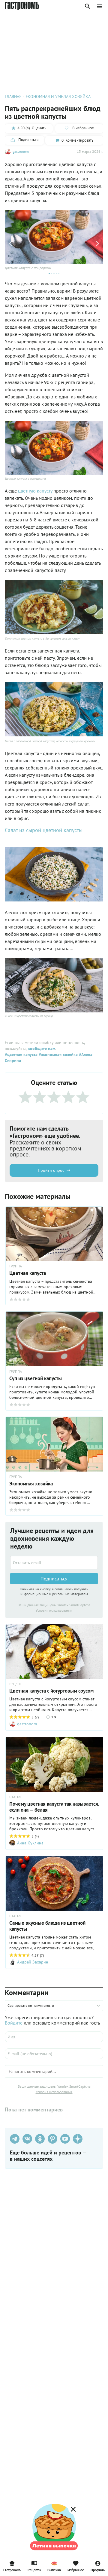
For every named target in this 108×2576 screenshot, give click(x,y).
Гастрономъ (12, 2570)
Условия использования (54, 1610)
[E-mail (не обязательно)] (54, 2054)
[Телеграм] (15, 2139)
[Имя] (54, 2037)
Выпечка (54, 2570)
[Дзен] (78, 2139)
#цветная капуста (21, 1055)
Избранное (76, 2570)
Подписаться (54, 1579)
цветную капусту (35, 491)
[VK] (27, 2139)
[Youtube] (65, 2139)
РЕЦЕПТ (16, 1684)
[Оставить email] (54, 1563)
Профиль (98, 2570)
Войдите (14, 2023)
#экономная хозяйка (58, 1055)
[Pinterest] (52, 2139)
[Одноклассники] (40, 2139)
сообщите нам (42, 1049)
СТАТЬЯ (15, 1797)
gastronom (21, 151)
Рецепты (34, 2570)
